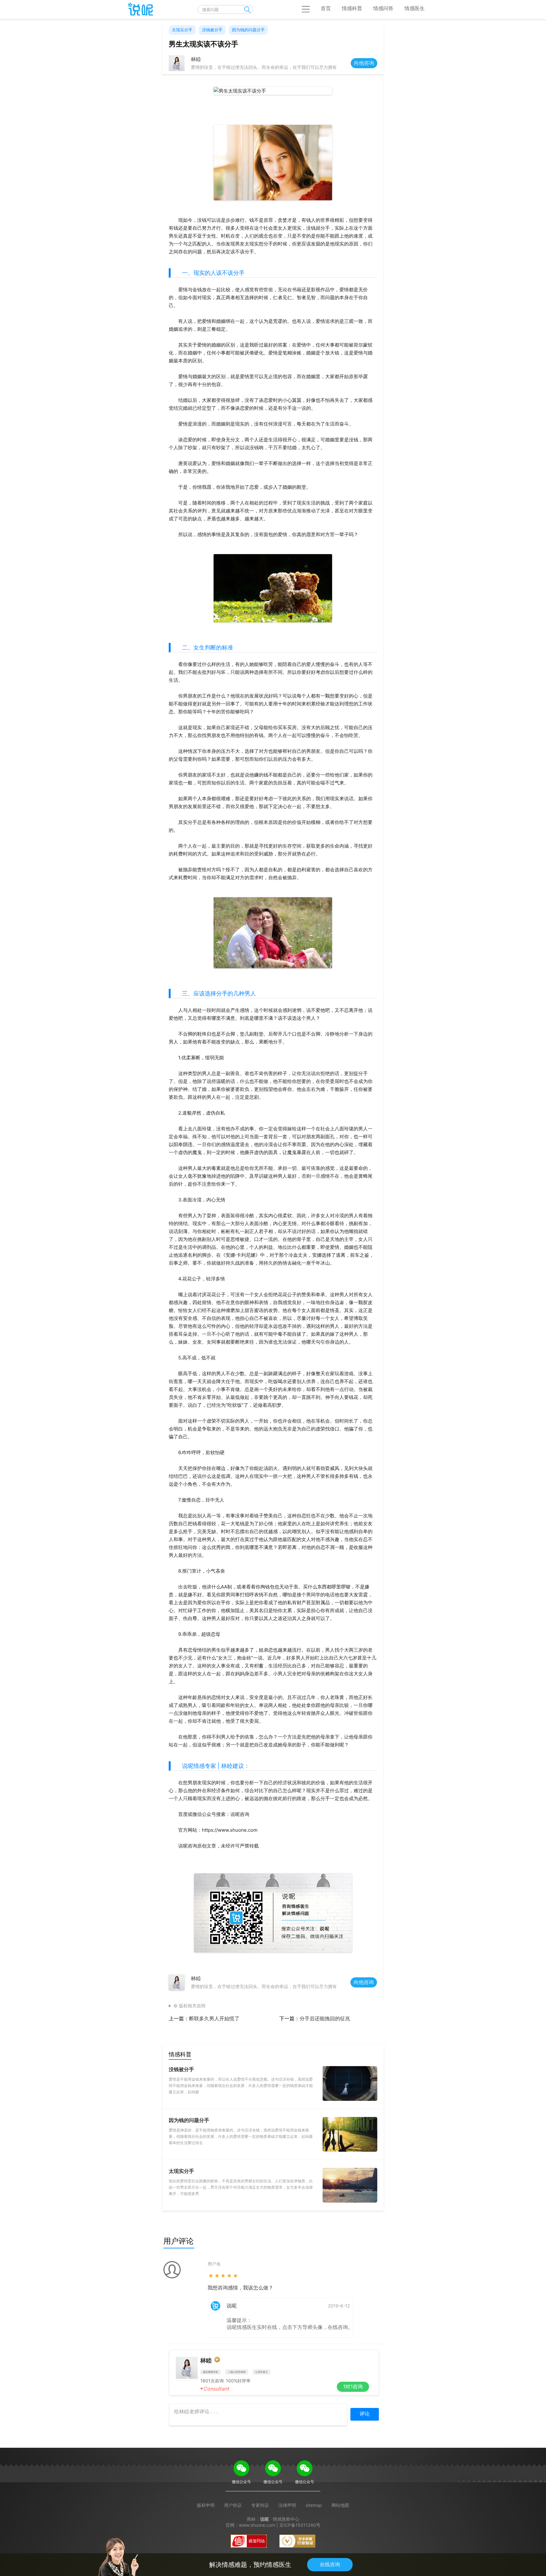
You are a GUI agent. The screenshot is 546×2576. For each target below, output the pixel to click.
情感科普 (352, 8)
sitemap (314, 2505)
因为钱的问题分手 (248, 30)
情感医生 (415, 8)
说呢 (264, 2519)
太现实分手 (182, 30)
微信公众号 (241, 2482)
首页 (326, 8)
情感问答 (383, 8)
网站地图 (340, 2505)
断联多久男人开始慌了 (214, 2018)
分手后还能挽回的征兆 (325, 2018)
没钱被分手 (212, 30)
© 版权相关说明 (189, 2006)
